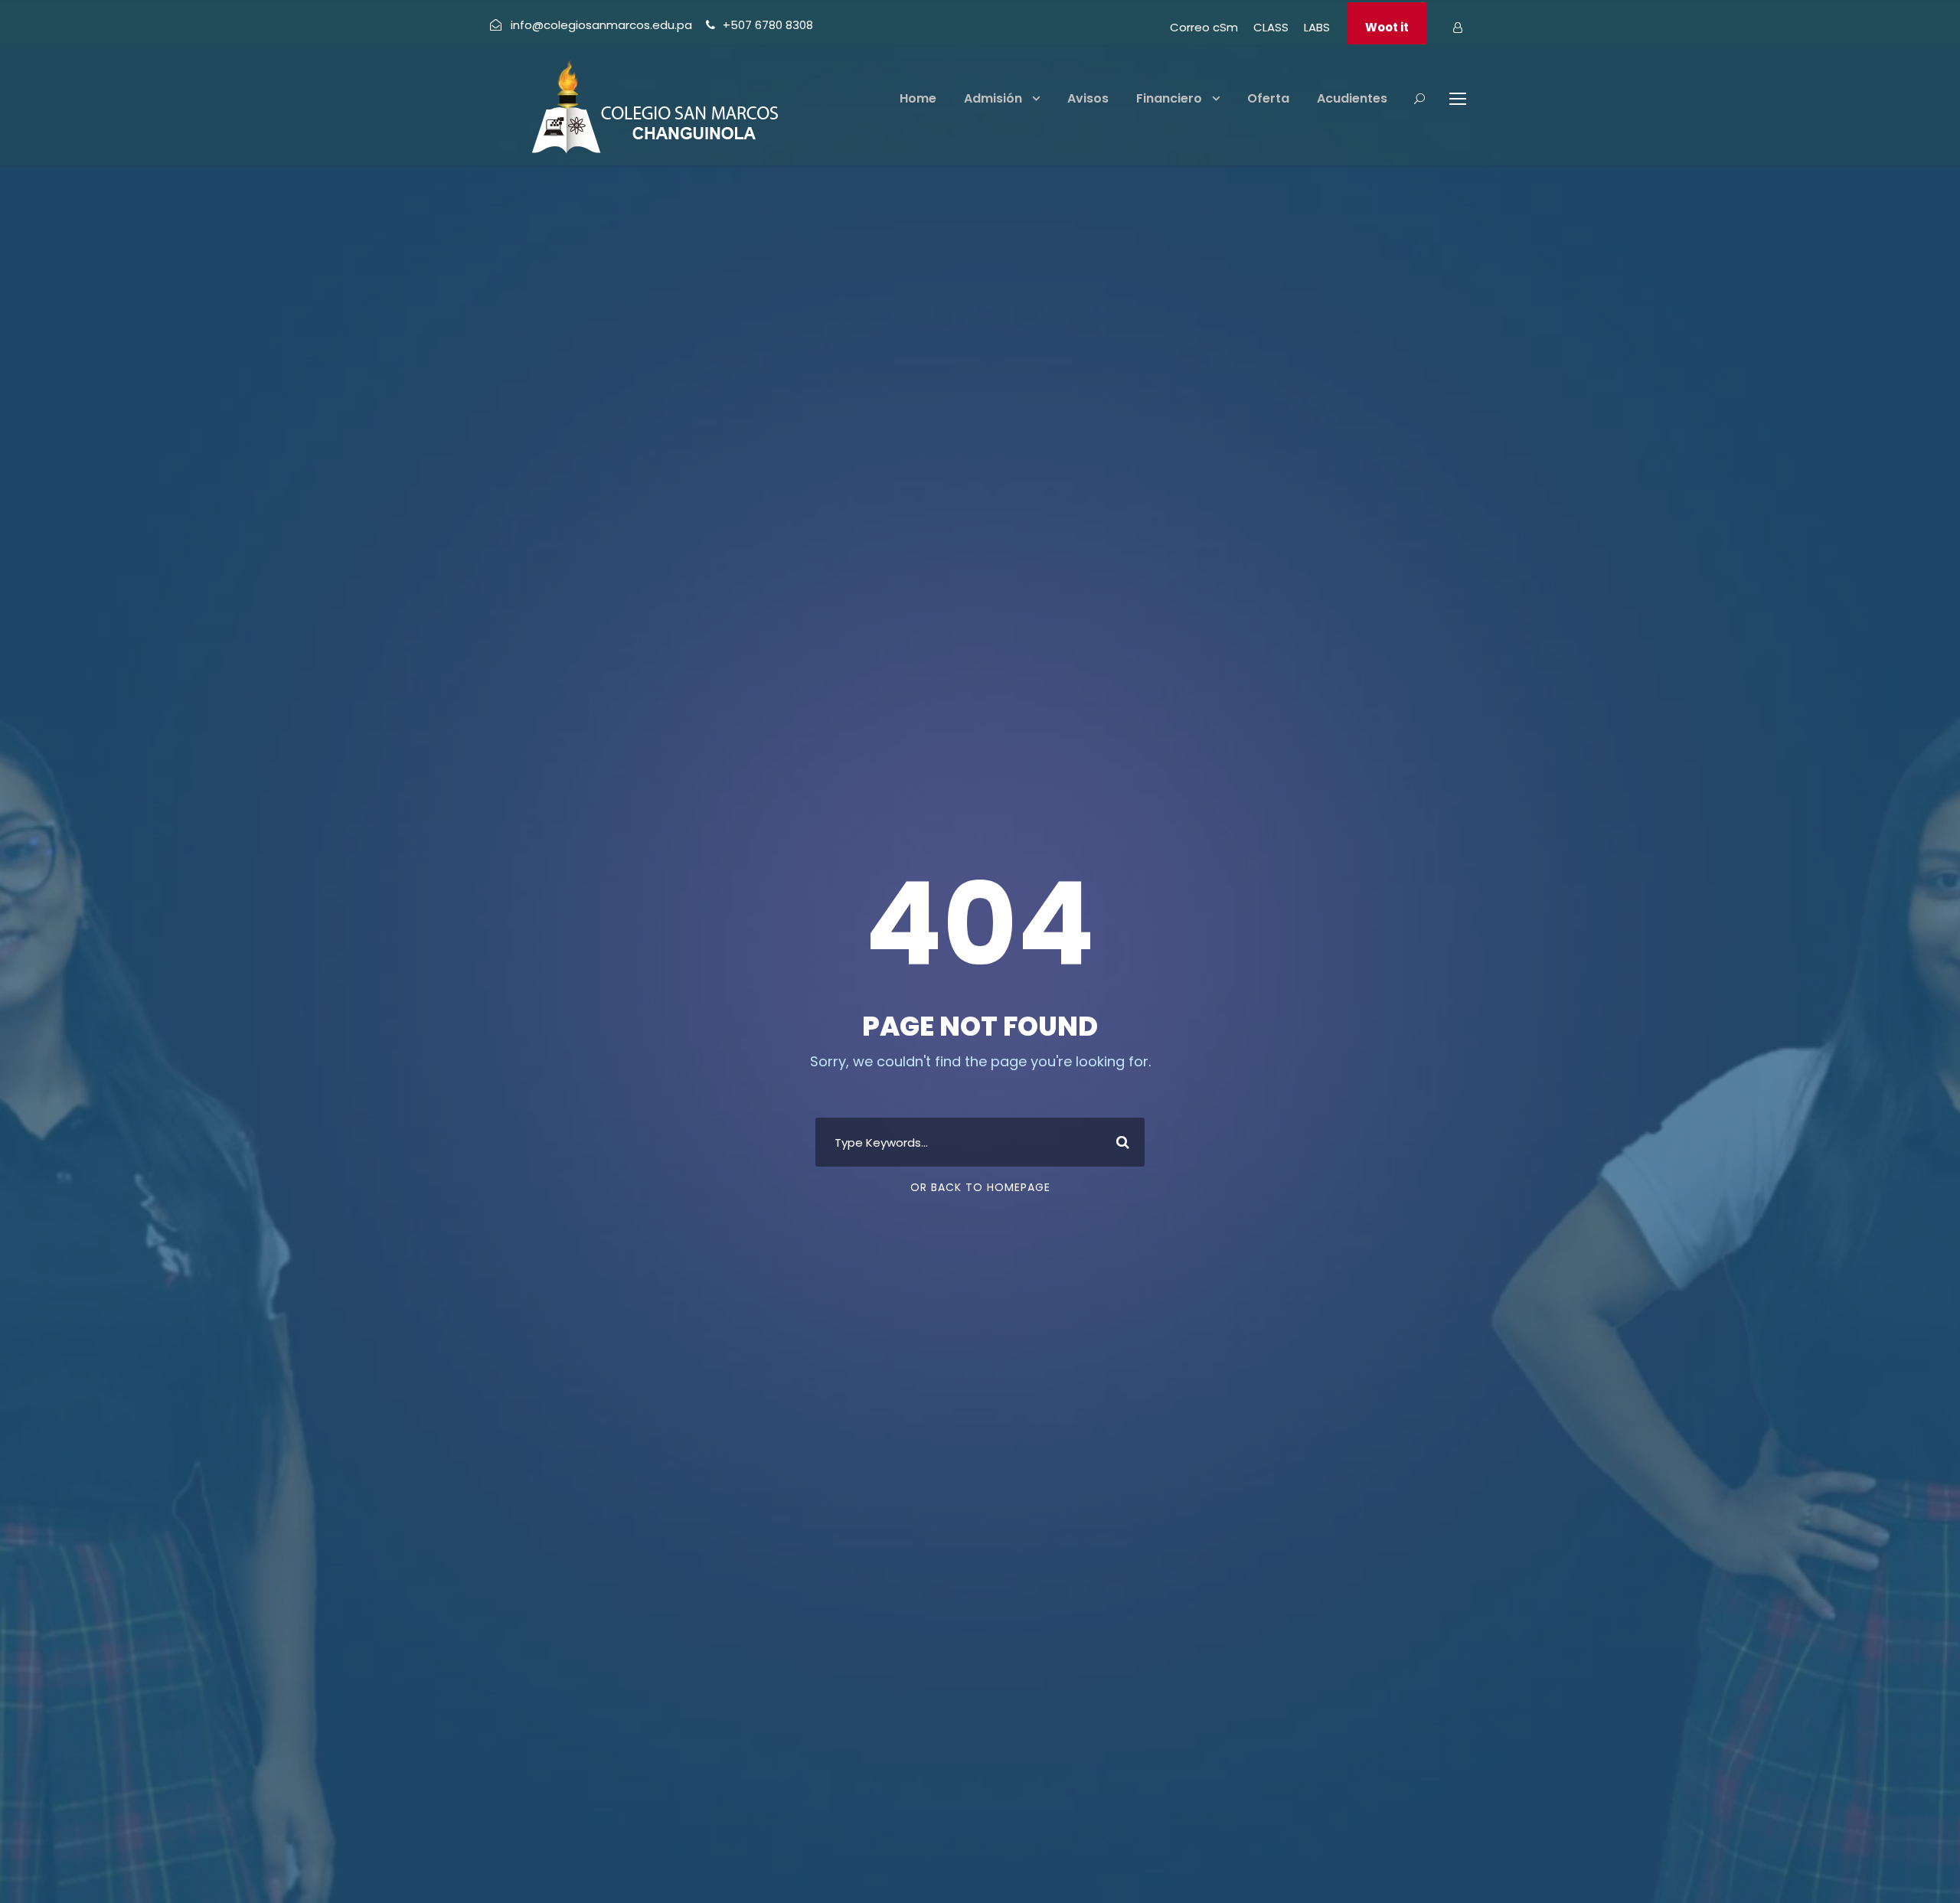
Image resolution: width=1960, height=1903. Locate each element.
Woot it (1387, 27)
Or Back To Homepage (980, 1187)
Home (918, 98)
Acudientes (1352, 98)
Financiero (1169, 98)
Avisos (1088, 98)
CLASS (1271, 27)
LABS (1317, 27)
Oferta (1268, 98)
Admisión (993, 98)
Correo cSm (1204, 27)
